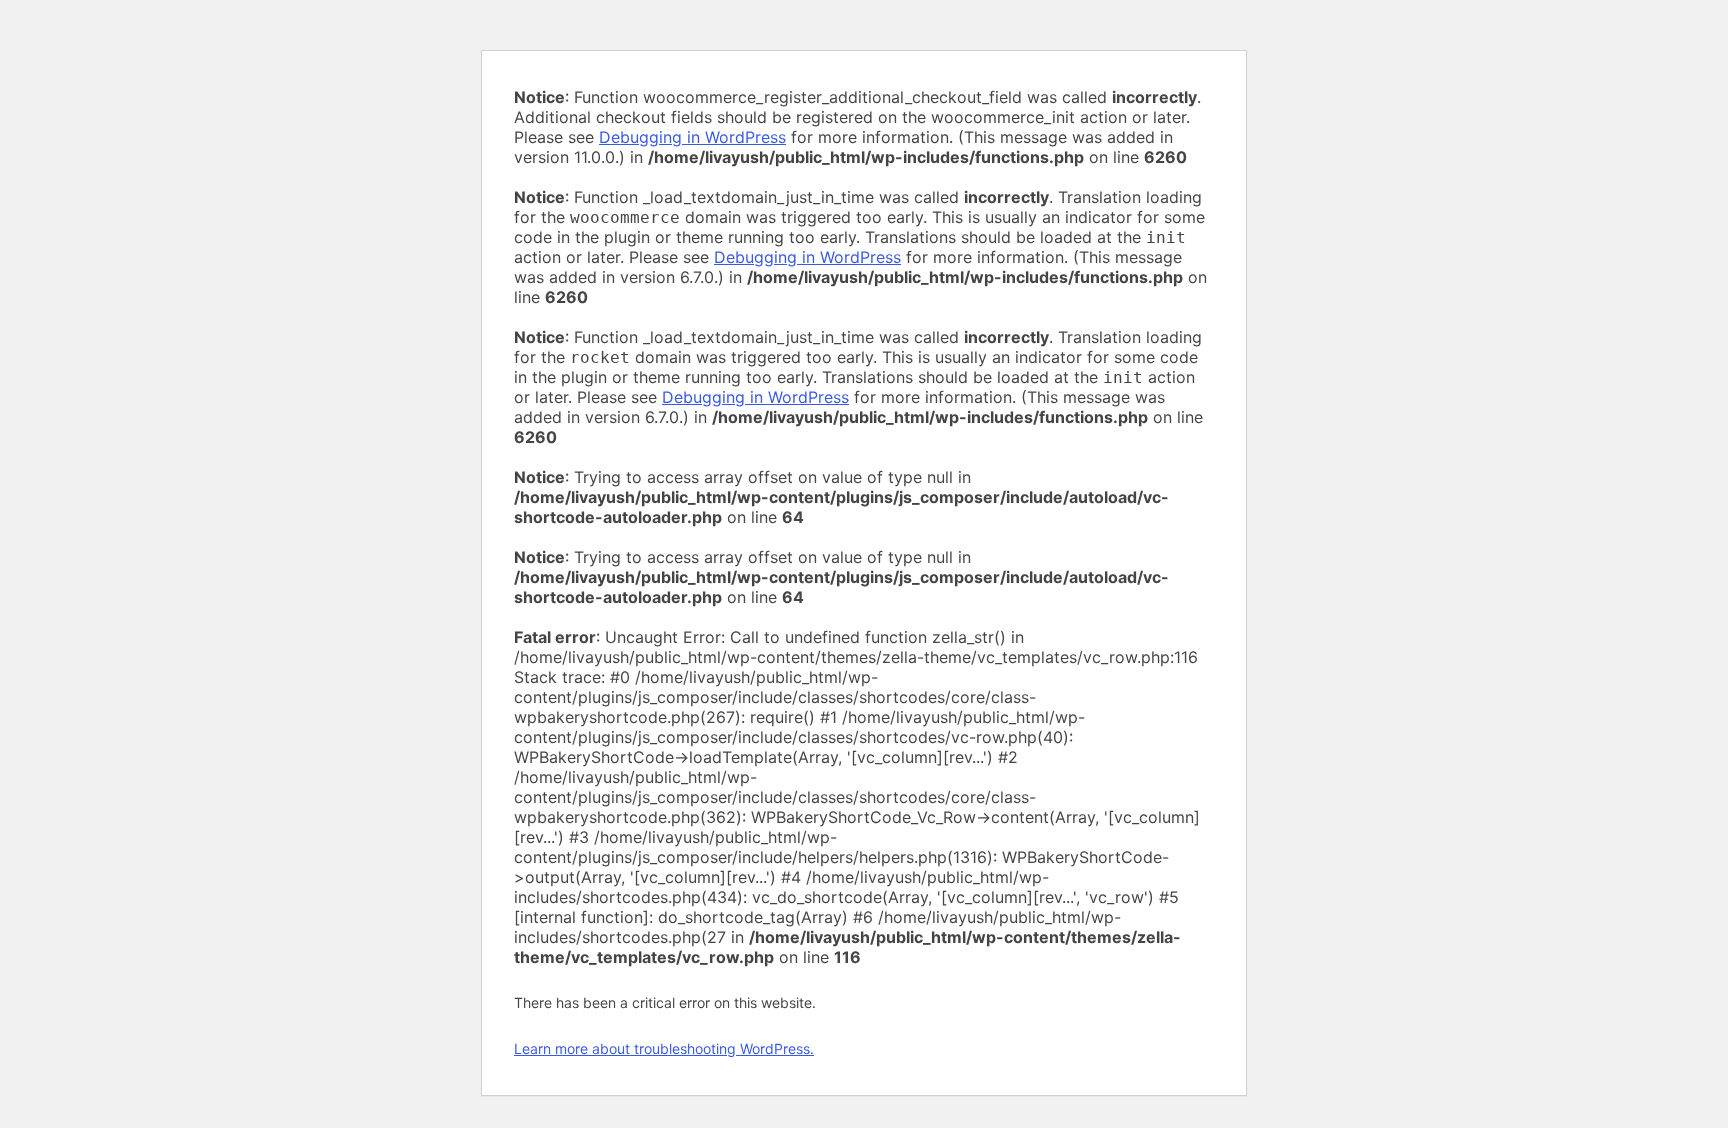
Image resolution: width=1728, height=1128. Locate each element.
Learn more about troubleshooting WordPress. (664, 1048)
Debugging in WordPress (692, 137)
